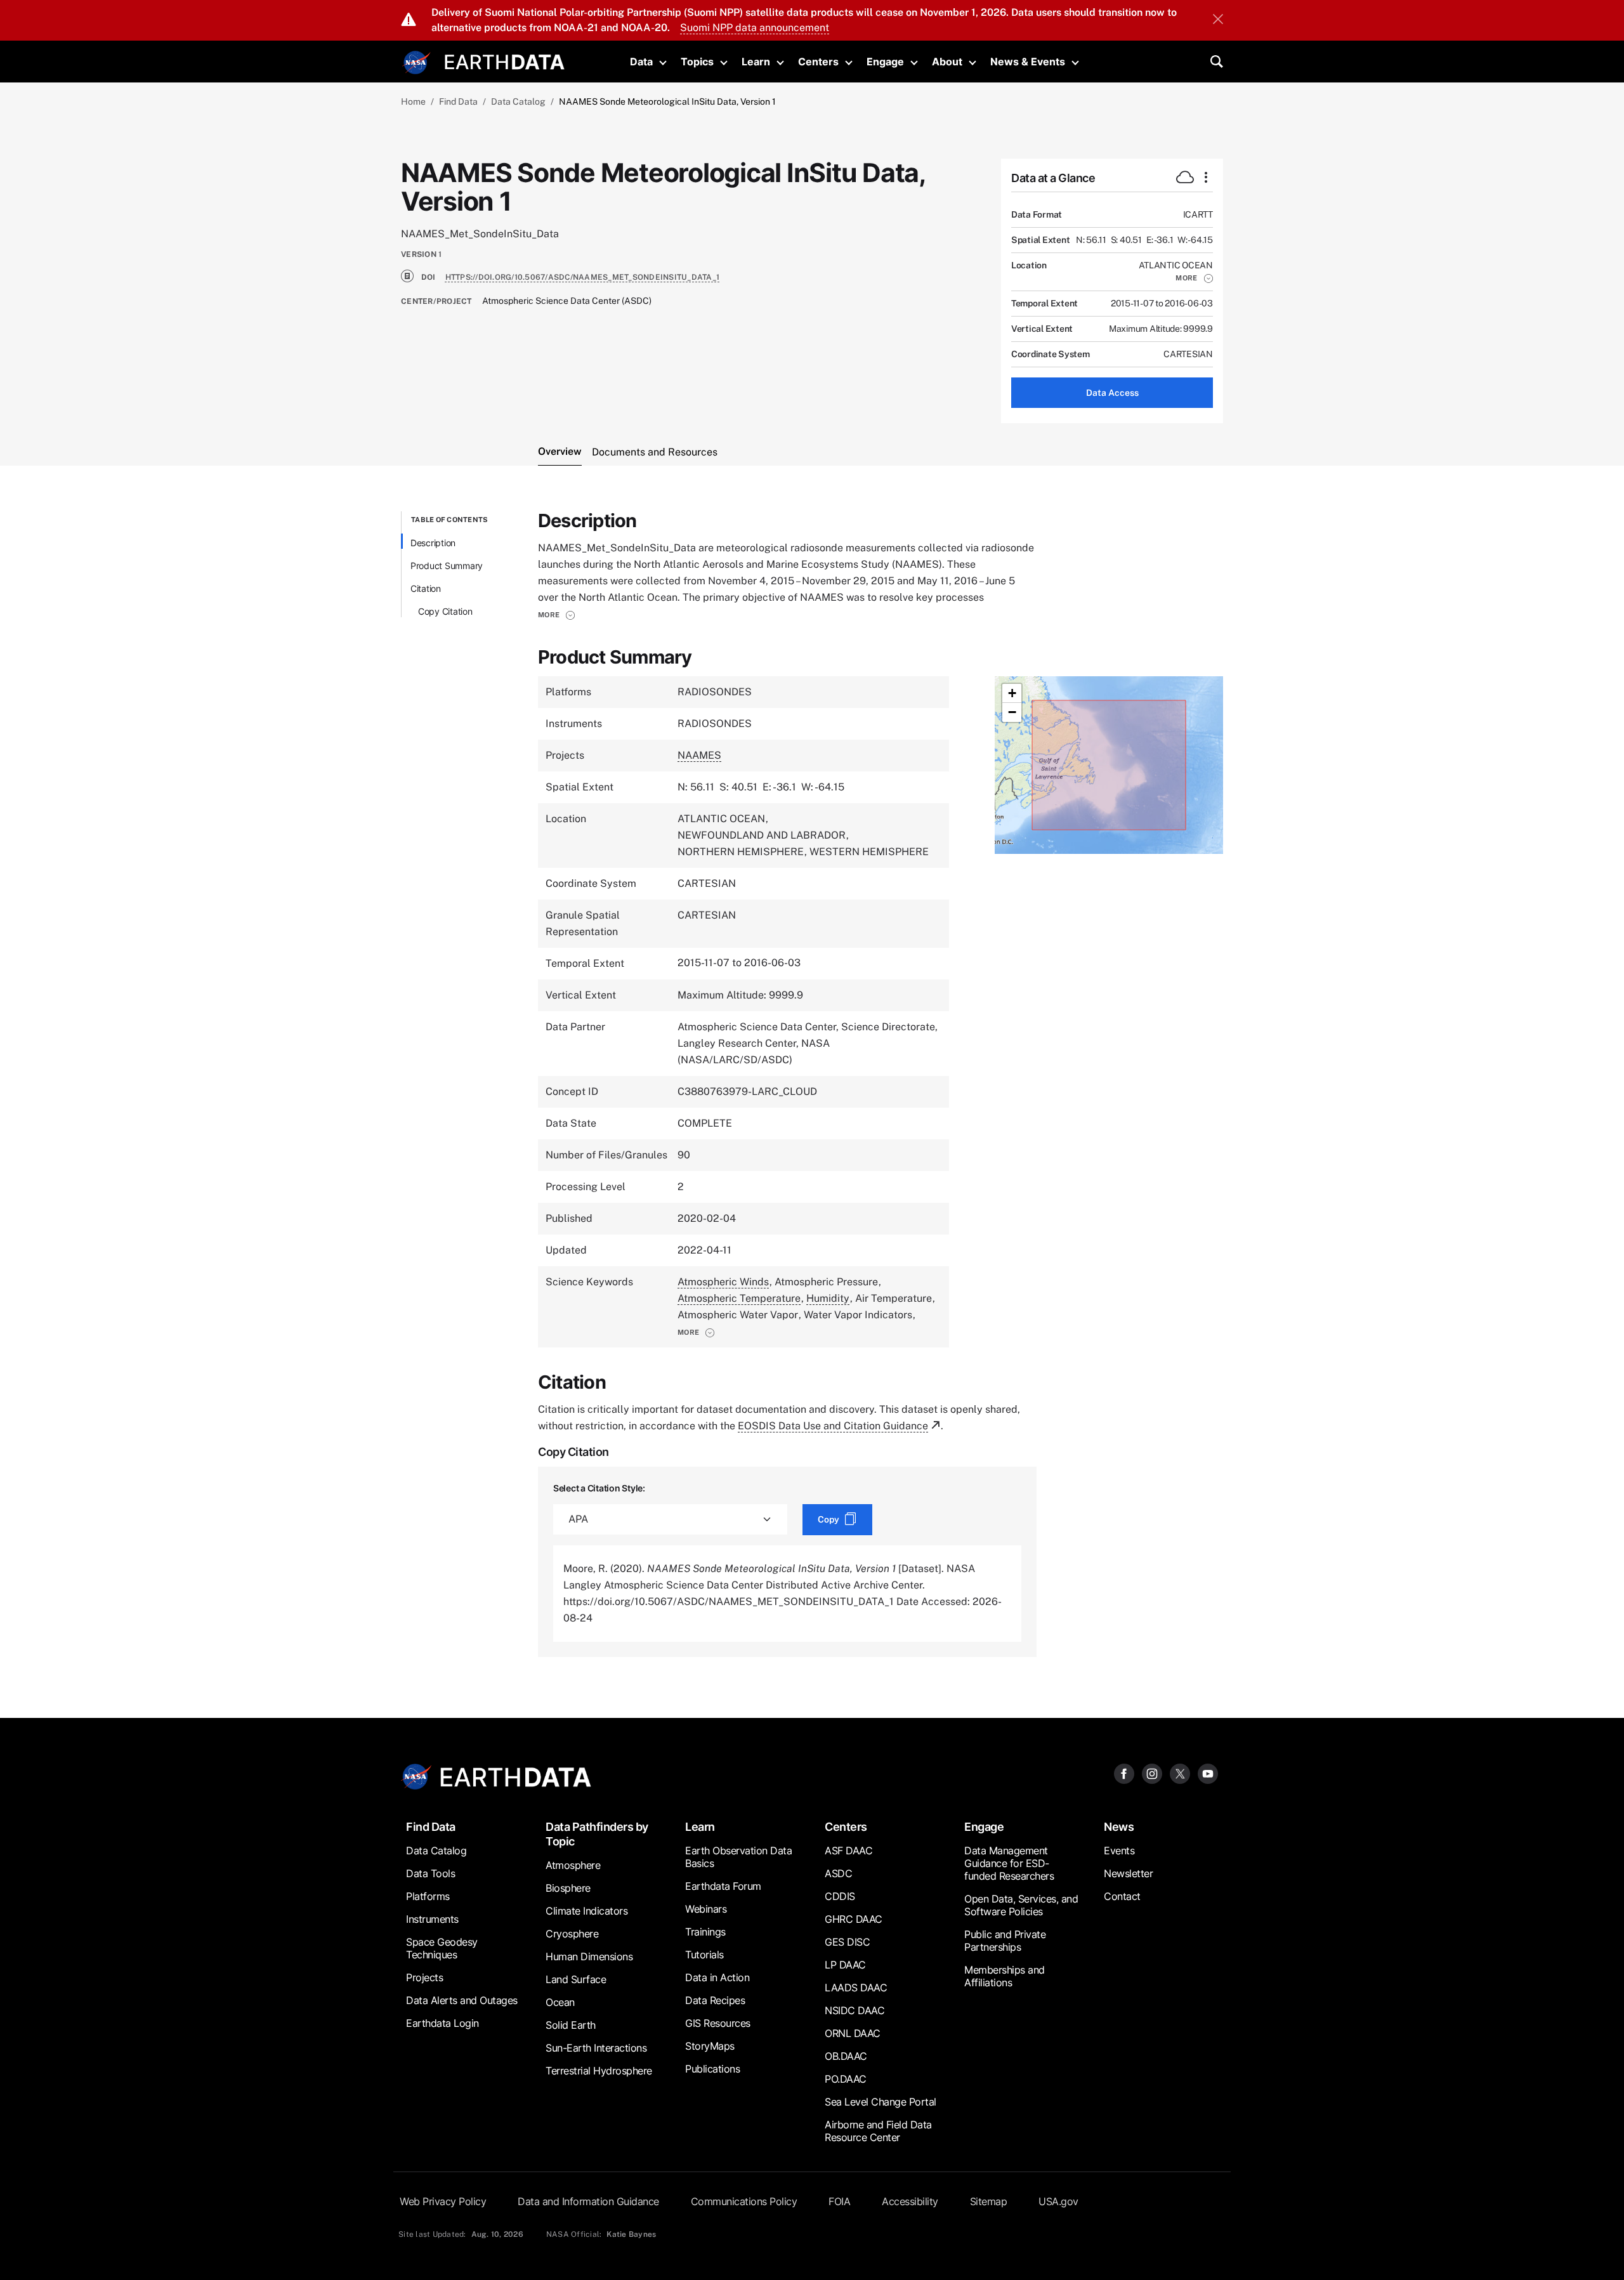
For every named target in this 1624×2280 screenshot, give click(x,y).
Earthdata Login (442, 2023)
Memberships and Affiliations (1005, 1976)
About (947, 62)
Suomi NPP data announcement (755, 28)
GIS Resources (718, 2023)
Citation (426, 588)
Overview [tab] (560, 451)
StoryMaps (710, 2046)
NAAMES (699, 755)
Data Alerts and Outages (462, 2000)
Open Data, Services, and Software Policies (1021, 1905)
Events (1119, 1851)
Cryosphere (572, 1934)
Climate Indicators (586, 1911)
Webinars (706, 1909)
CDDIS (840, 1896)
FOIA (839, 2201)
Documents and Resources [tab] (655, 452)
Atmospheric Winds (723, 1282)
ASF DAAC (848, 1851)
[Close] (1218, 20)
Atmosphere (573, 1865)
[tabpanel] (812, 1084)
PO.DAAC (846, 2079)
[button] (1194, 278)
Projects (424, 1977)
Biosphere (568, 1888)
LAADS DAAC (856, 1988)
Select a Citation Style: (599, 1488)
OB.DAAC (846, 2056)
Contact (1122, 1896)
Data (641, 62)
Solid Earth (571, 2025)
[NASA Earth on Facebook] (1124, 1773)
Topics (697, 62)
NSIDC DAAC (855, 2010)
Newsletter (1128, 1873)
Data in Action (717, 1977)
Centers (818, 62)
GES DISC (847, 1942)
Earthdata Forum (723, 1886)
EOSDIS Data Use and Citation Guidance (833, 1426)
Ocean (560, 2002)
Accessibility (910, 2201)
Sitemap (989, 2201)
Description (433, 543)
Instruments (432, 1919)
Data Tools (430, 1873)
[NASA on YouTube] (1208, 1773)
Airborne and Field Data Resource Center (878, 2131)
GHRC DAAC (854, 1919)
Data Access (1112, 393)
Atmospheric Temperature (739, 1298)
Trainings (705, 1932)
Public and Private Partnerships (1005, 1941)
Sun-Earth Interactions (596, 2048)
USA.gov (1058, 2201)
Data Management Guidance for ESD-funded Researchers (1009, 1863)
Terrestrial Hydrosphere (599, 2071)
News (1119, 1827)
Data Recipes (715, 2000)
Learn (756, 62)
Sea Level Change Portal (881, 2102)
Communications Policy (744, 2201)
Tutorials (704, 1955)
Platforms (428, 1896)
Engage (885, 62)
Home (413, 102)
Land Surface (576, 1979)
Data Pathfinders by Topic (597, 1834)
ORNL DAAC (853, 2033)
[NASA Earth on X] (1180, 1773)
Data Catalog (518, 102)
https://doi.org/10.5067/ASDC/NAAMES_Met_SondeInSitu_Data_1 (583, 277)
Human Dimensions (589, 1956)
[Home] (505, 61)
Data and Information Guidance (588, 2201)
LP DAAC (845, 1965)
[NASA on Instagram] (1152, 1773)
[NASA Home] (417, 63)
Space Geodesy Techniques (442, 1948)
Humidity (828, 1298)
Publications (712, 2069)
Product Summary (447, 566)
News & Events (1028, 62)
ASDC (838, 1873)
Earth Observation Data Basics (738, 1857)
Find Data (458, 102)
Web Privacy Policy (443, 2201)
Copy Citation (445, 611)
